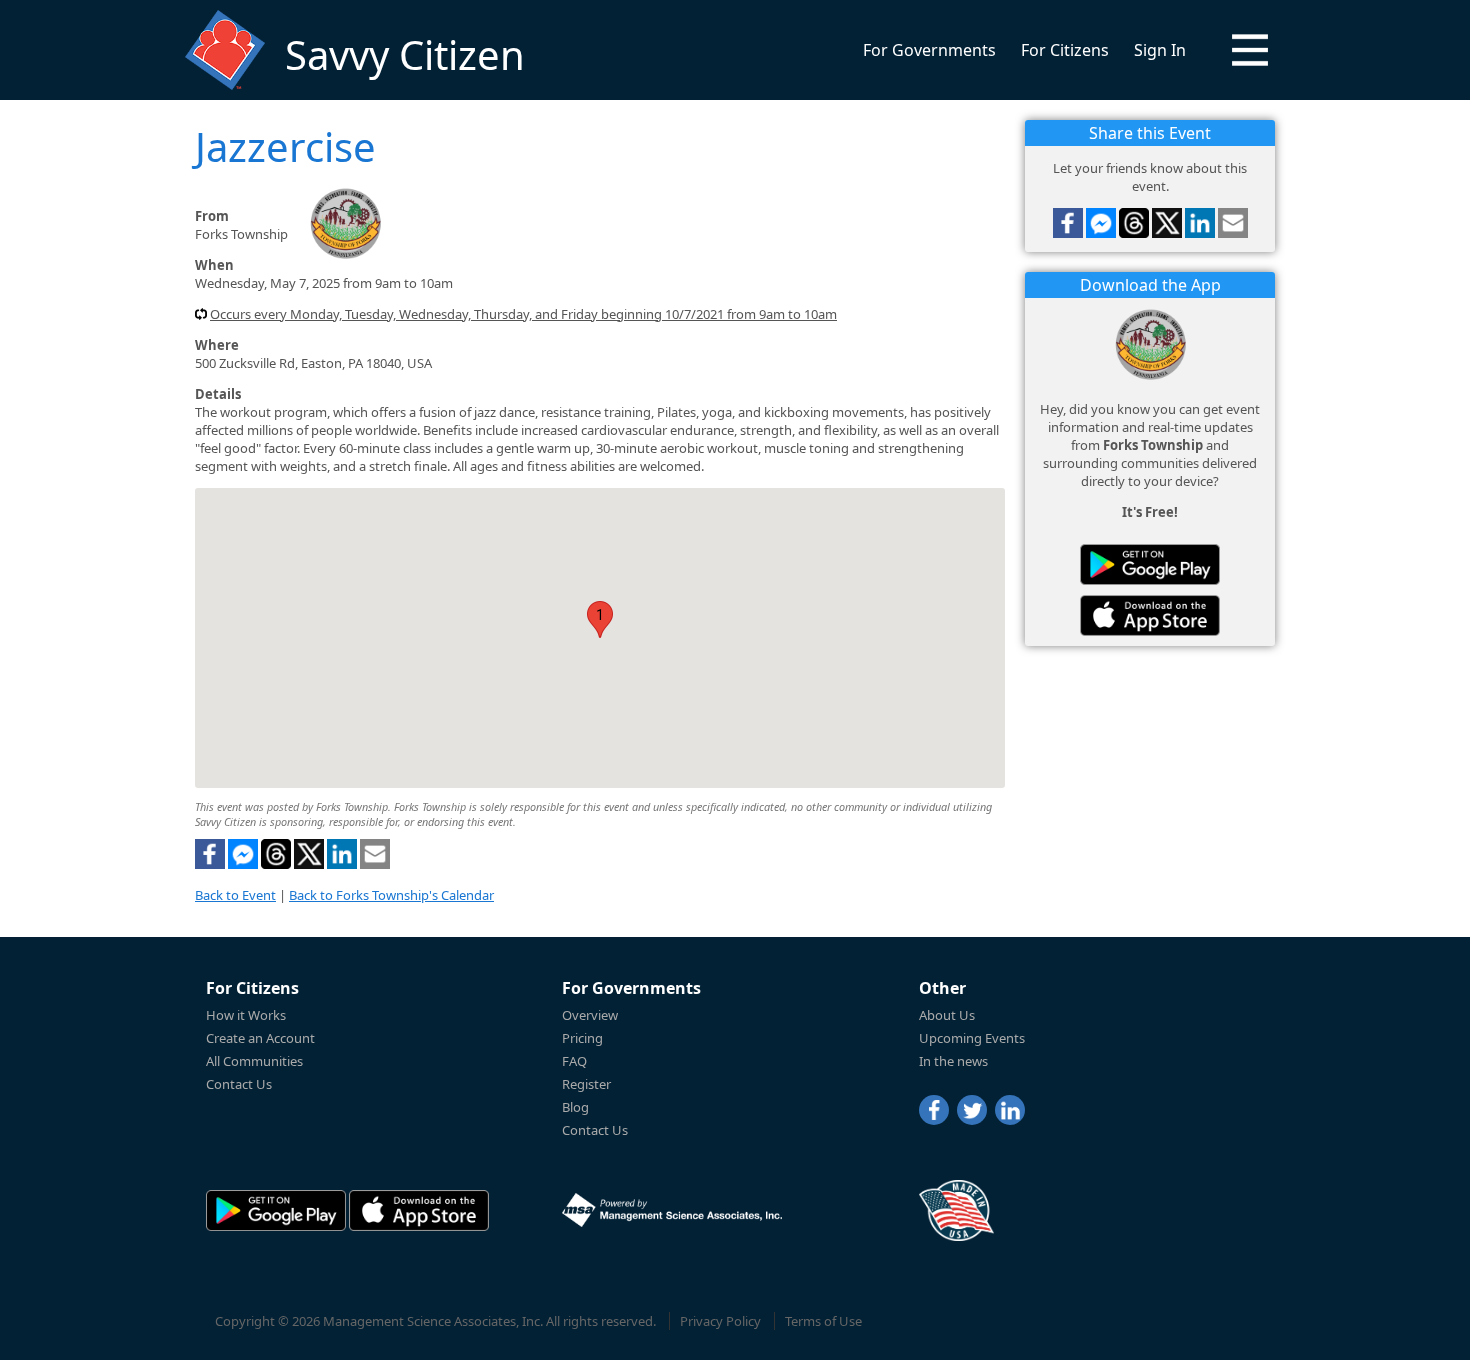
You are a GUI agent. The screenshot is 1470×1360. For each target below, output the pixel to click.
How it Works (246, 1015)
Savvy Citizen (405, 54)
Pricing (582, 1038)
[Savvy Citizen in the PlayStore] (1150, 564)
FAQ (574, 1061)
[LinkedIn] (1010, 1110)
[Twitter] (972, 1110)
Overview (590, 1015)
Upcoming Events (972, 1038)
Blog (575, 1107)
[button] (1250, 50)
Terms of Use (823, 1321)
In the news (953, 1061)
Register (586, 1084)
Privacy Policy (720, 1321)
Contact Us (239, 1084)
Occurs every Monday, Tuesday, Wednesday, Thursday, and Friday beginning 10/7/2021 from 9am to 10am (523, 314)
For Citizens (1065, 50)
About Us (947, 1015)
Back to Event (235, 895)
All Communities (254, 1061)
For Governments (929, 50)
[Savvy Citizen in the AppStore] (1150, 615)
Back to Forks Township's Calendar (391, 895)
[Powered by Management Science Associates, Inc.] (672, 1210)
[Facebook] (934, 1110)
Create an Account (260, 1038)
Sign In (1160, 50)
